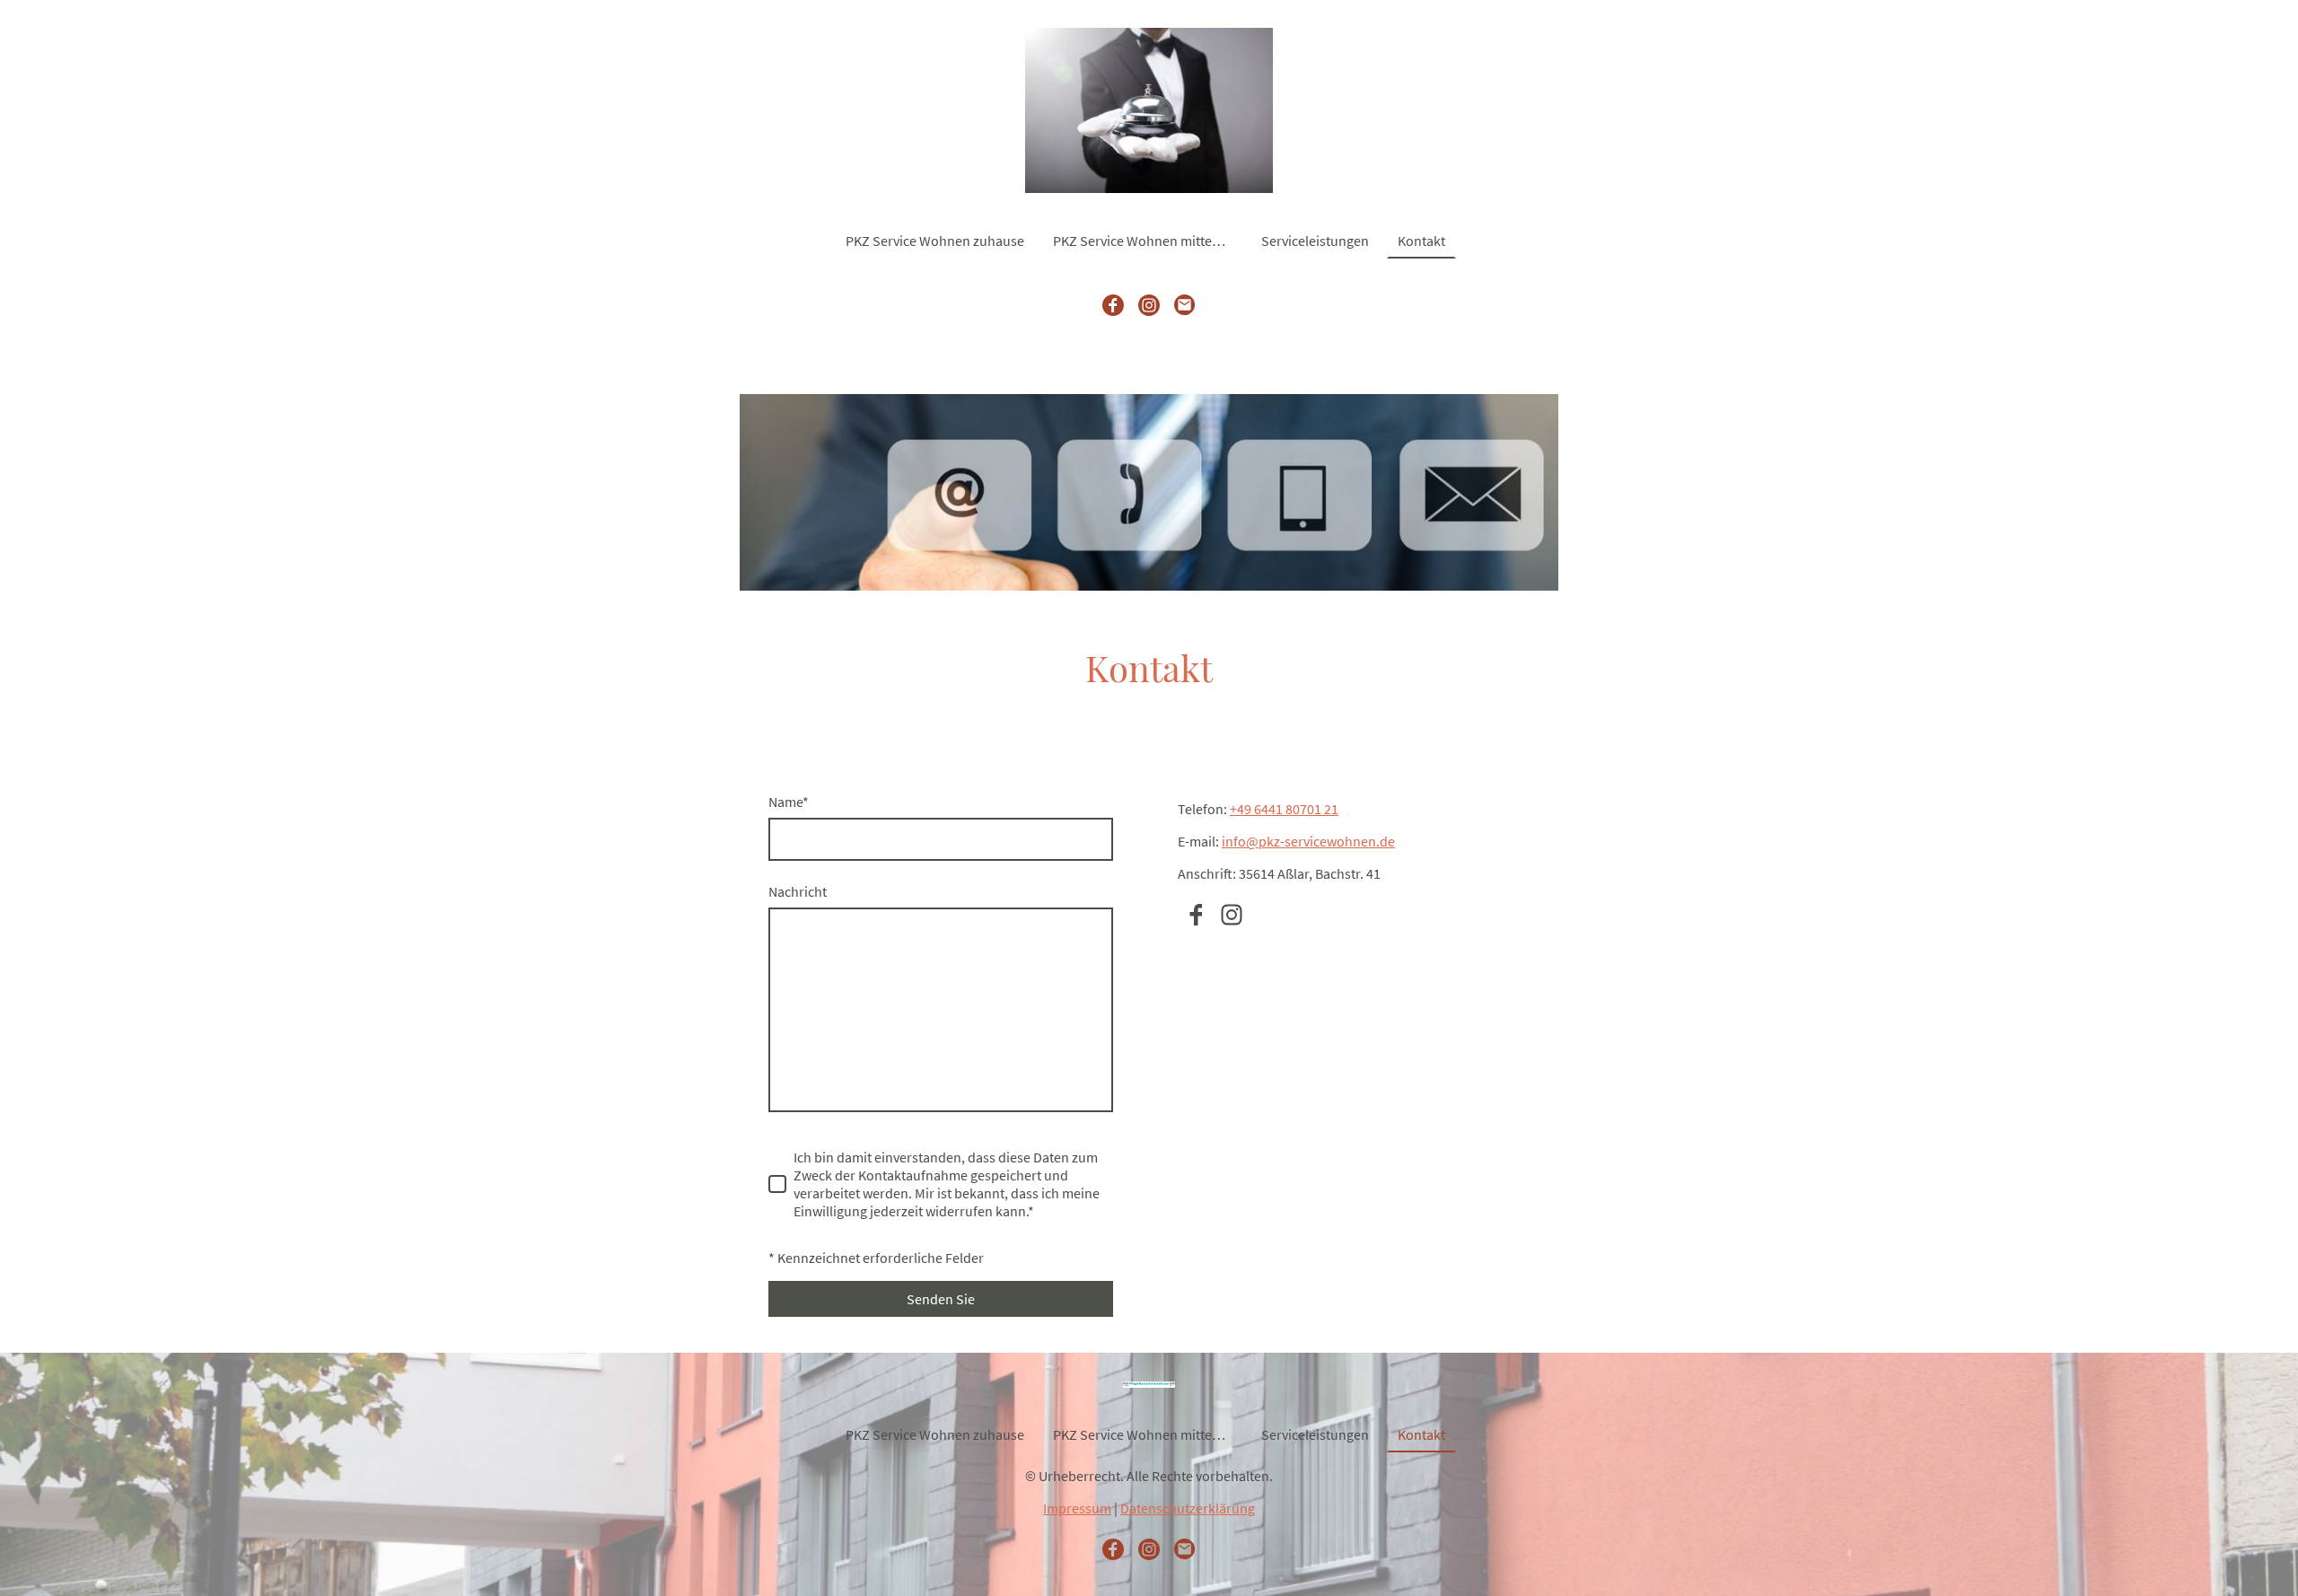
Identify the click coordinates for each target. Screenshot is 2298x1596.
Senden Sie (941, 1299)
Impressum (1077, 1508)
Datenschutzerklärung (1188, 1508)
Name (789, 802)
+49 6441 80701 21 (1284, 809)
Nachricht (798, 891)
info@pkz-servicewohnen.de (1308, 841)
